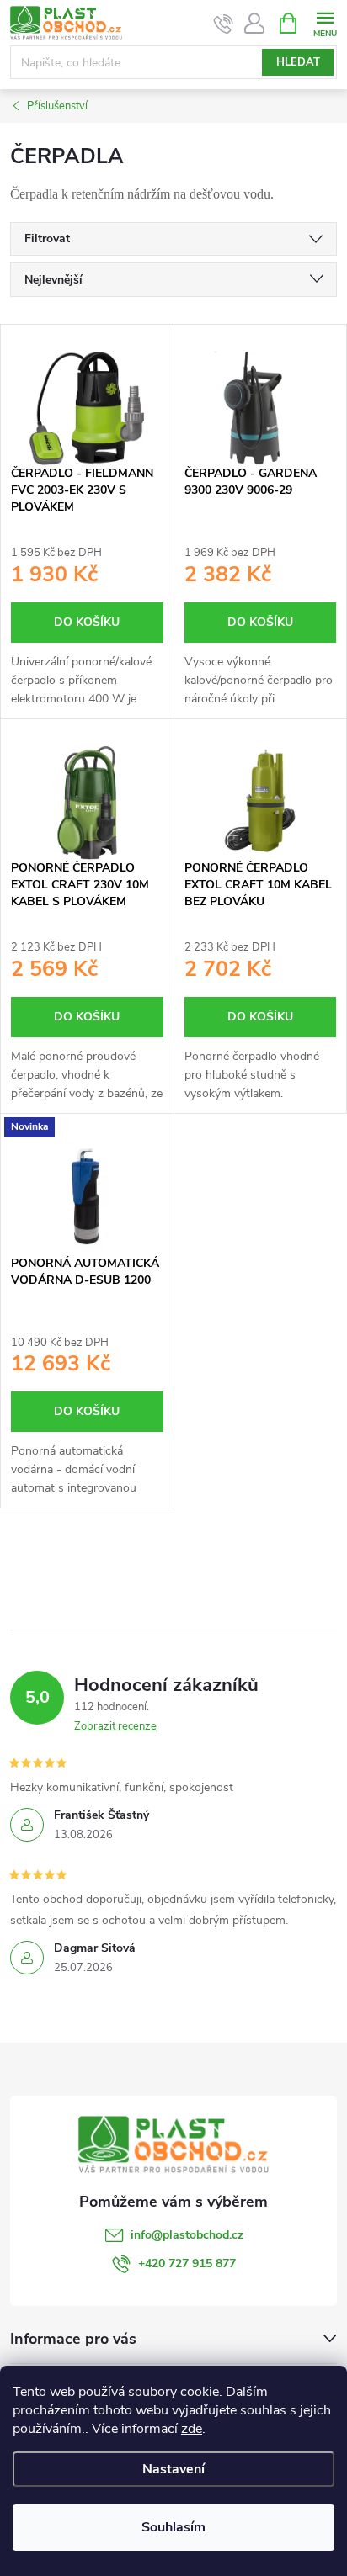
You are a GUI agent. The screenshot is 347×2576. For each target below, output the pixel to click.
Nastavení (173, 2469)
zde (192, 2429)
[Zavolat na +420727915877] (224, 24)
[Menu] (325, 22)
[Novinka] (87, 1198)
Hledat (298, 62)
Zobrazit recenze (115, 1726)
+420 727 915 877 (187, 2263)
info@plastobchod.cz (187, 2235)
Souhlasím (173, 2527)
